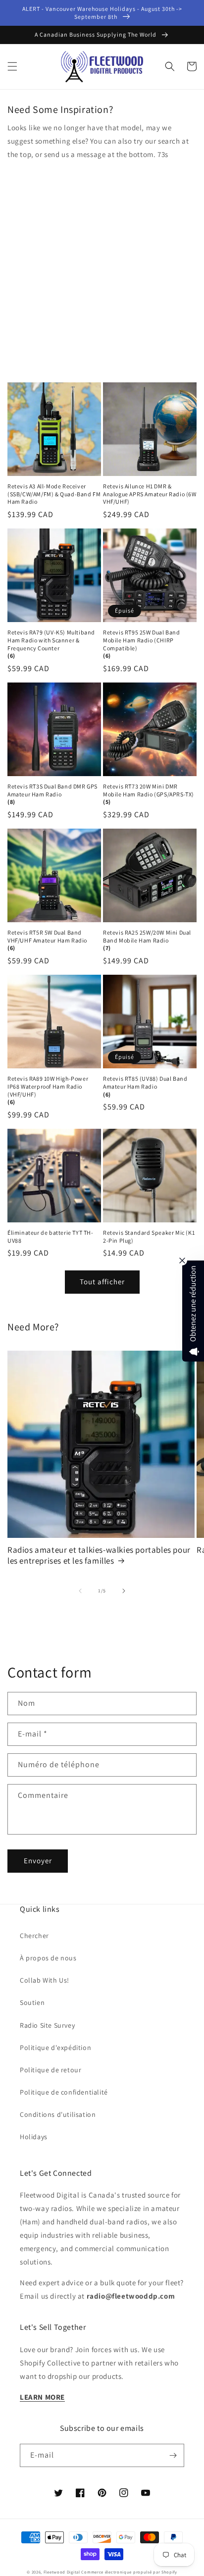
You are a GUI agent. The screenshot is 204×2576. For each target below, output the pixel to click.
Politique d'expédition (55, 2048)
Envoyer (38, 1861)
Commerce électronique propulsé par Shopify (129, 2572)
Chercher (34, 1936)
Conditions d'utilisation (58, 2114)
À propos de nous (48, 1958)
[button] (12, 66)
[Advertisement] (102, 268)
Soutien (32, 2002)
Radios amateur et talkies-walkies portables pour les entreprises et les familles (99, 1555)
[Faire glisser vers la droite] (124, 1591)
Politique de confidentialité (64, 2092)
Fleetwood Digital (62, 2572)
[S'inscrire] (173, 2455)
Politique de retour (51, 2070)
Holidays (34, 2137)
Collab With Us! (45, 1980)
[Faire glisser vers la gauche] (80, 1591)
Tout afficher (102, 1282)
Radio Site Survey (47, 2025)
